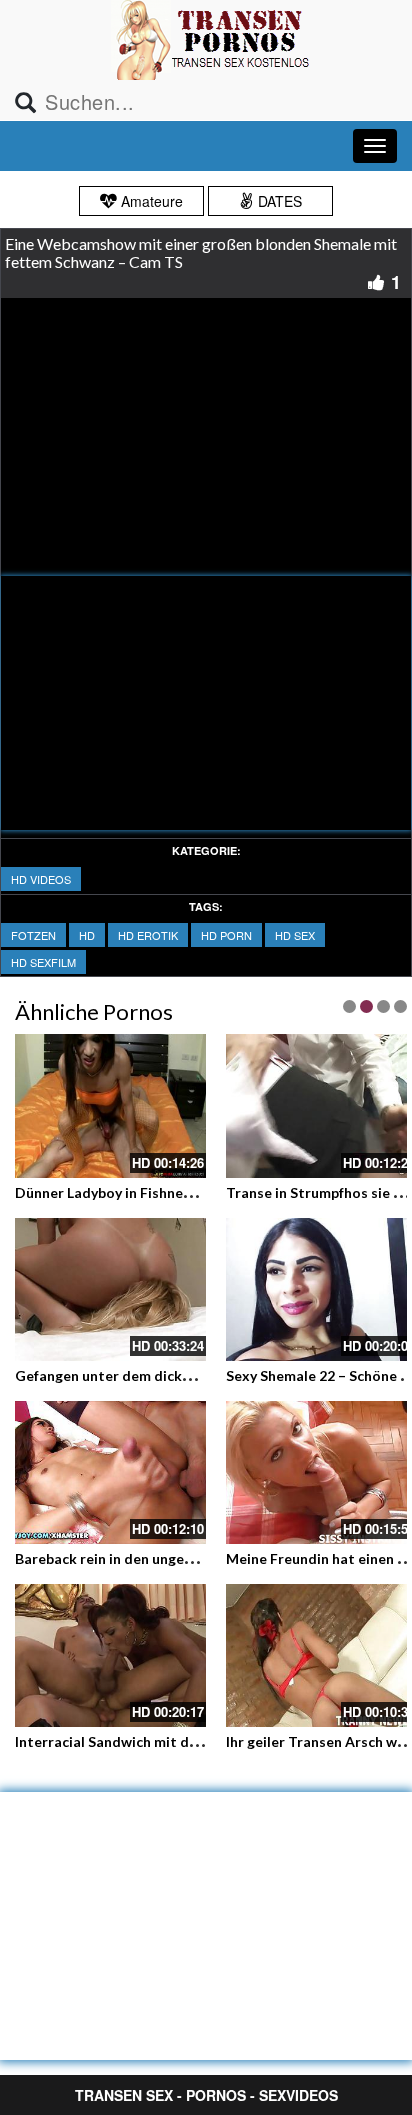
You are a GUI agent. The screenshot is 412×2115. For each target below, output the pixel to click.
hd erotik (148, 935)
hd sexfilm (43, 962)
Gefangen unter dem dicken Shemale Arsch (156, 1375)
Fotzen (33, 935)
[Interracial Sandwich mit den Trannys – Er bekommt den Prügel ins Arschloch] (110, 1655)
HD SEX (295, 935)
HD (87, 935)
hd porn (226, 935)
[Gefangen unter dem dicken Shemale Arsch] (110, 1289)
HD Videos (41, 879)
